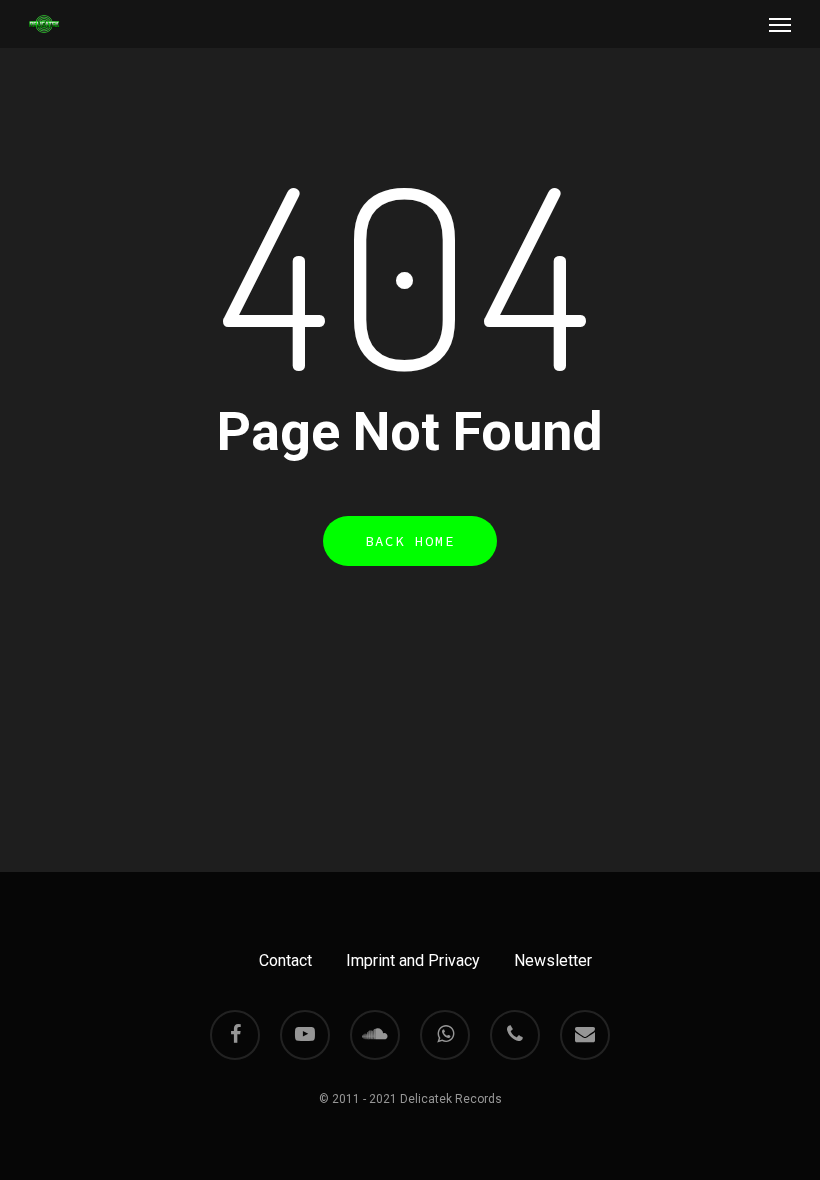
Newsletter (553, 960)
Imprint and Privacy (413, 960)
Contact (285, 960)
